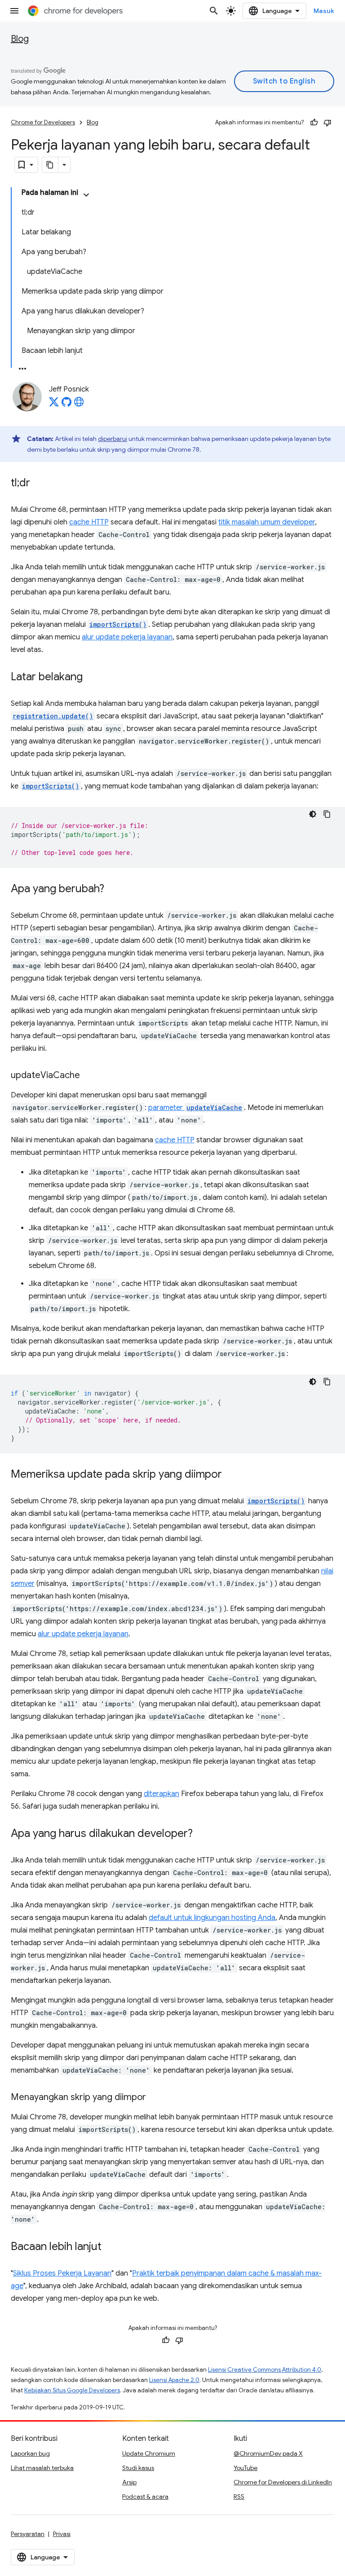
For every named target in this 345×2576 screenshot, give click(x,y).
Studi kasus (138, 2468)
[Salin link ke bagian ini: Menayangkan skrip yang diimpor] (155, 2098)
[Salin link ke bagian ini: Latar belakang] (92, 678)
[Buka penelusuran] (214, 11)
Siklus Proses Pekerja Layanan (62, 2273)
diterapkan (161, 1794)
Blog (20, 39)
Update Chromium (149, 2453)
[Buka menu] (14, 11)
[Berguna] (314, 123)
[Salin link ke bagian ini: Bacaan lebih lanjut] (111, 2247)
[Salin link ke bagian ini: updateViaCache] (89, 1076)
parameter (195, 1108)
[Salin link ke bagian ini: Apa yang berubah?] (113, 889)
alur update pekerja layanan (127, 637)
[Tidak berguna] (327, 123)
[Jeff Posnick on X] (54, 405)
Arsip (129, 2482)
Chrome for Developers (43, 122)
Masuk (324, 11)
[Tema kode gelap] (313, 814)
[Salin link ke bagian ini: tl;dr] (39, 484)
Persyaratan (28, 2534)
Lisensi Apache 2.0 (174, 2380)
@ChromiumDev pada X (268, 2453)
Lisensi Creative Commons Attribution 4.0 (265, 2370)
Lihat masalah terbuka (42, 2468)
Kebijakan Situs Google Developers (72, 2390)
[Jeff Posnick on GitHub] (66, 405)
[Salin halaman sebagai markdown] (50, 165)
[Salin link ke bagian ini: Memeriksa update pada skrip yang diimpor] (231, 1475)
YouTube (245, 2468)
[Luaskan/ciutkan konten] (86, 195)
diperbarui (113, 439)
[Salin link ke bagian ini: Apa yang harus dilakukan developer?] (202, 1834)
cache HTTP (89, 522)
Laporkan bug (30, 2453)
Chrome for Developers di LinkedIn (283, 2482)
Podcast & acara (145, 2497)
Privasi (62, 2534)
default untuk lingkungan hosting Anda (212, 1918)
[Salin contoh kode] (327, 814)
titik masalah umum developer (267, 522)
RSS (239, 2497)
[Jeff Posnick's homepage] (79, 405)
